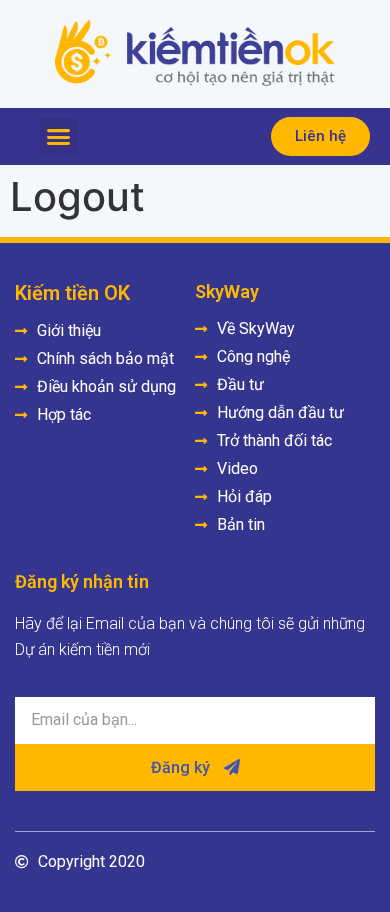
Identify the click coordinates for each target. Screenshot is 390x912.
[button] (59, 137)
